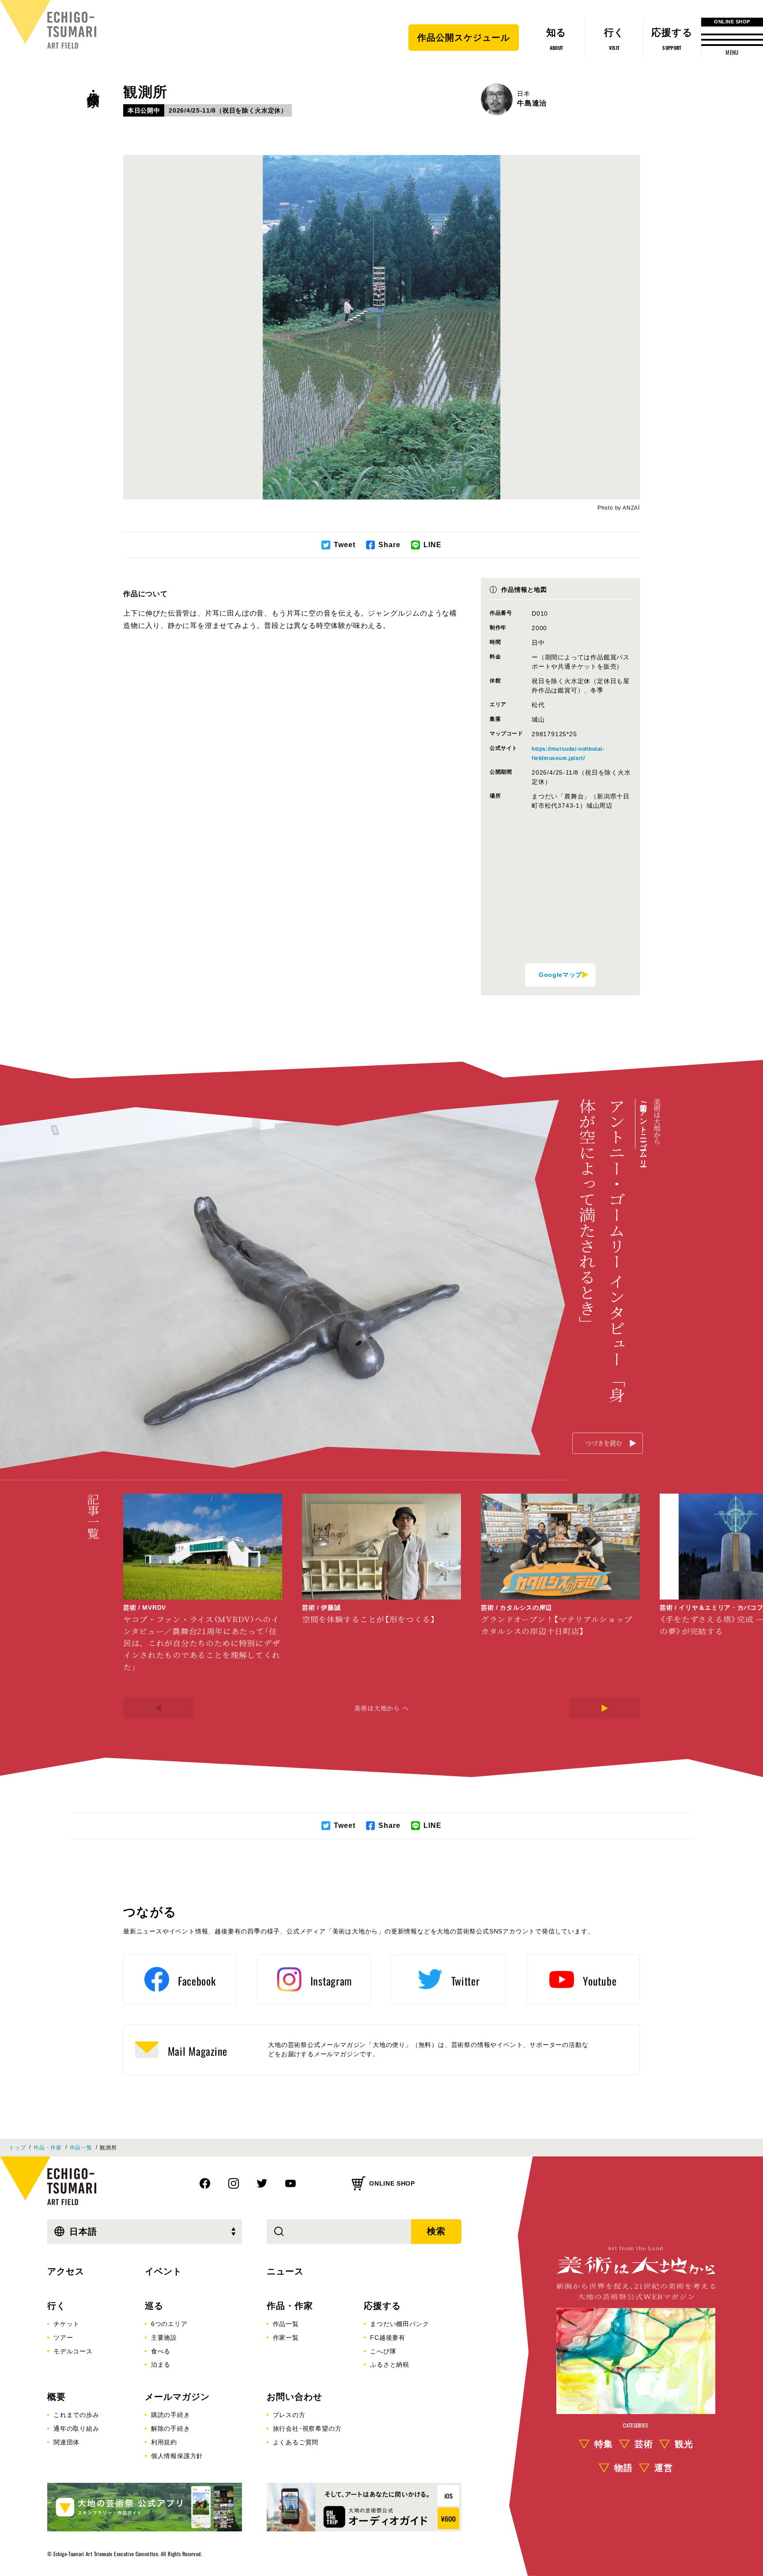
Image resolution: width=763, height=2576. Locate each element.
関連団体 (66, 2442)
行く (57, 2306)
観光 (684, 2444)
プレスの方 (289, 2415)
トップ (17, 2148)
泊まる (161, 2364)
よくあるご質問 (296, 2442)
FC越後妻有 (388, 2338)
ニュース (285, 2271)
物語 (623, 2468)
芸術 (644, 2444)
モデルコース (73, 2351)
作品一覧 (81, 2148)
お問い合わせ (295, 2397)
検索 (436, 2231)
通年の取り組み (76, 2428)
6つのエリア (169, 2324)
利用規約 (164, 2442)
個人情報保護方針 (177, 2456)
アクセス (66, 2271)
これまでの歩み (76, 2415)
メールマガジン (177, 2397)
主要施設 (164, 2338)
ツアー (63, 2338)
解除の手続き (171, 2428)
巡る (154, 2306)
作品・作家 (93, 84)
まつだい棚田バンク (399, 2324)
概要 (57, 2397)
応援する (382, 2306)
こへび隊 (383, 2351)
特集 (604, 2444)
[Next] (604, 1708)
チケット (66, 2324)
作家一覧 (286, 2338)
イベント (163, 2271)
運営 (664, 2468)
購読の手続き (171, 2415)
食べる (161, 2351)
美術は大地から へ (381, 1708)
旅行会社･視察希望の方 (307, 2428)
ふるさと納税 (390, 2364)
